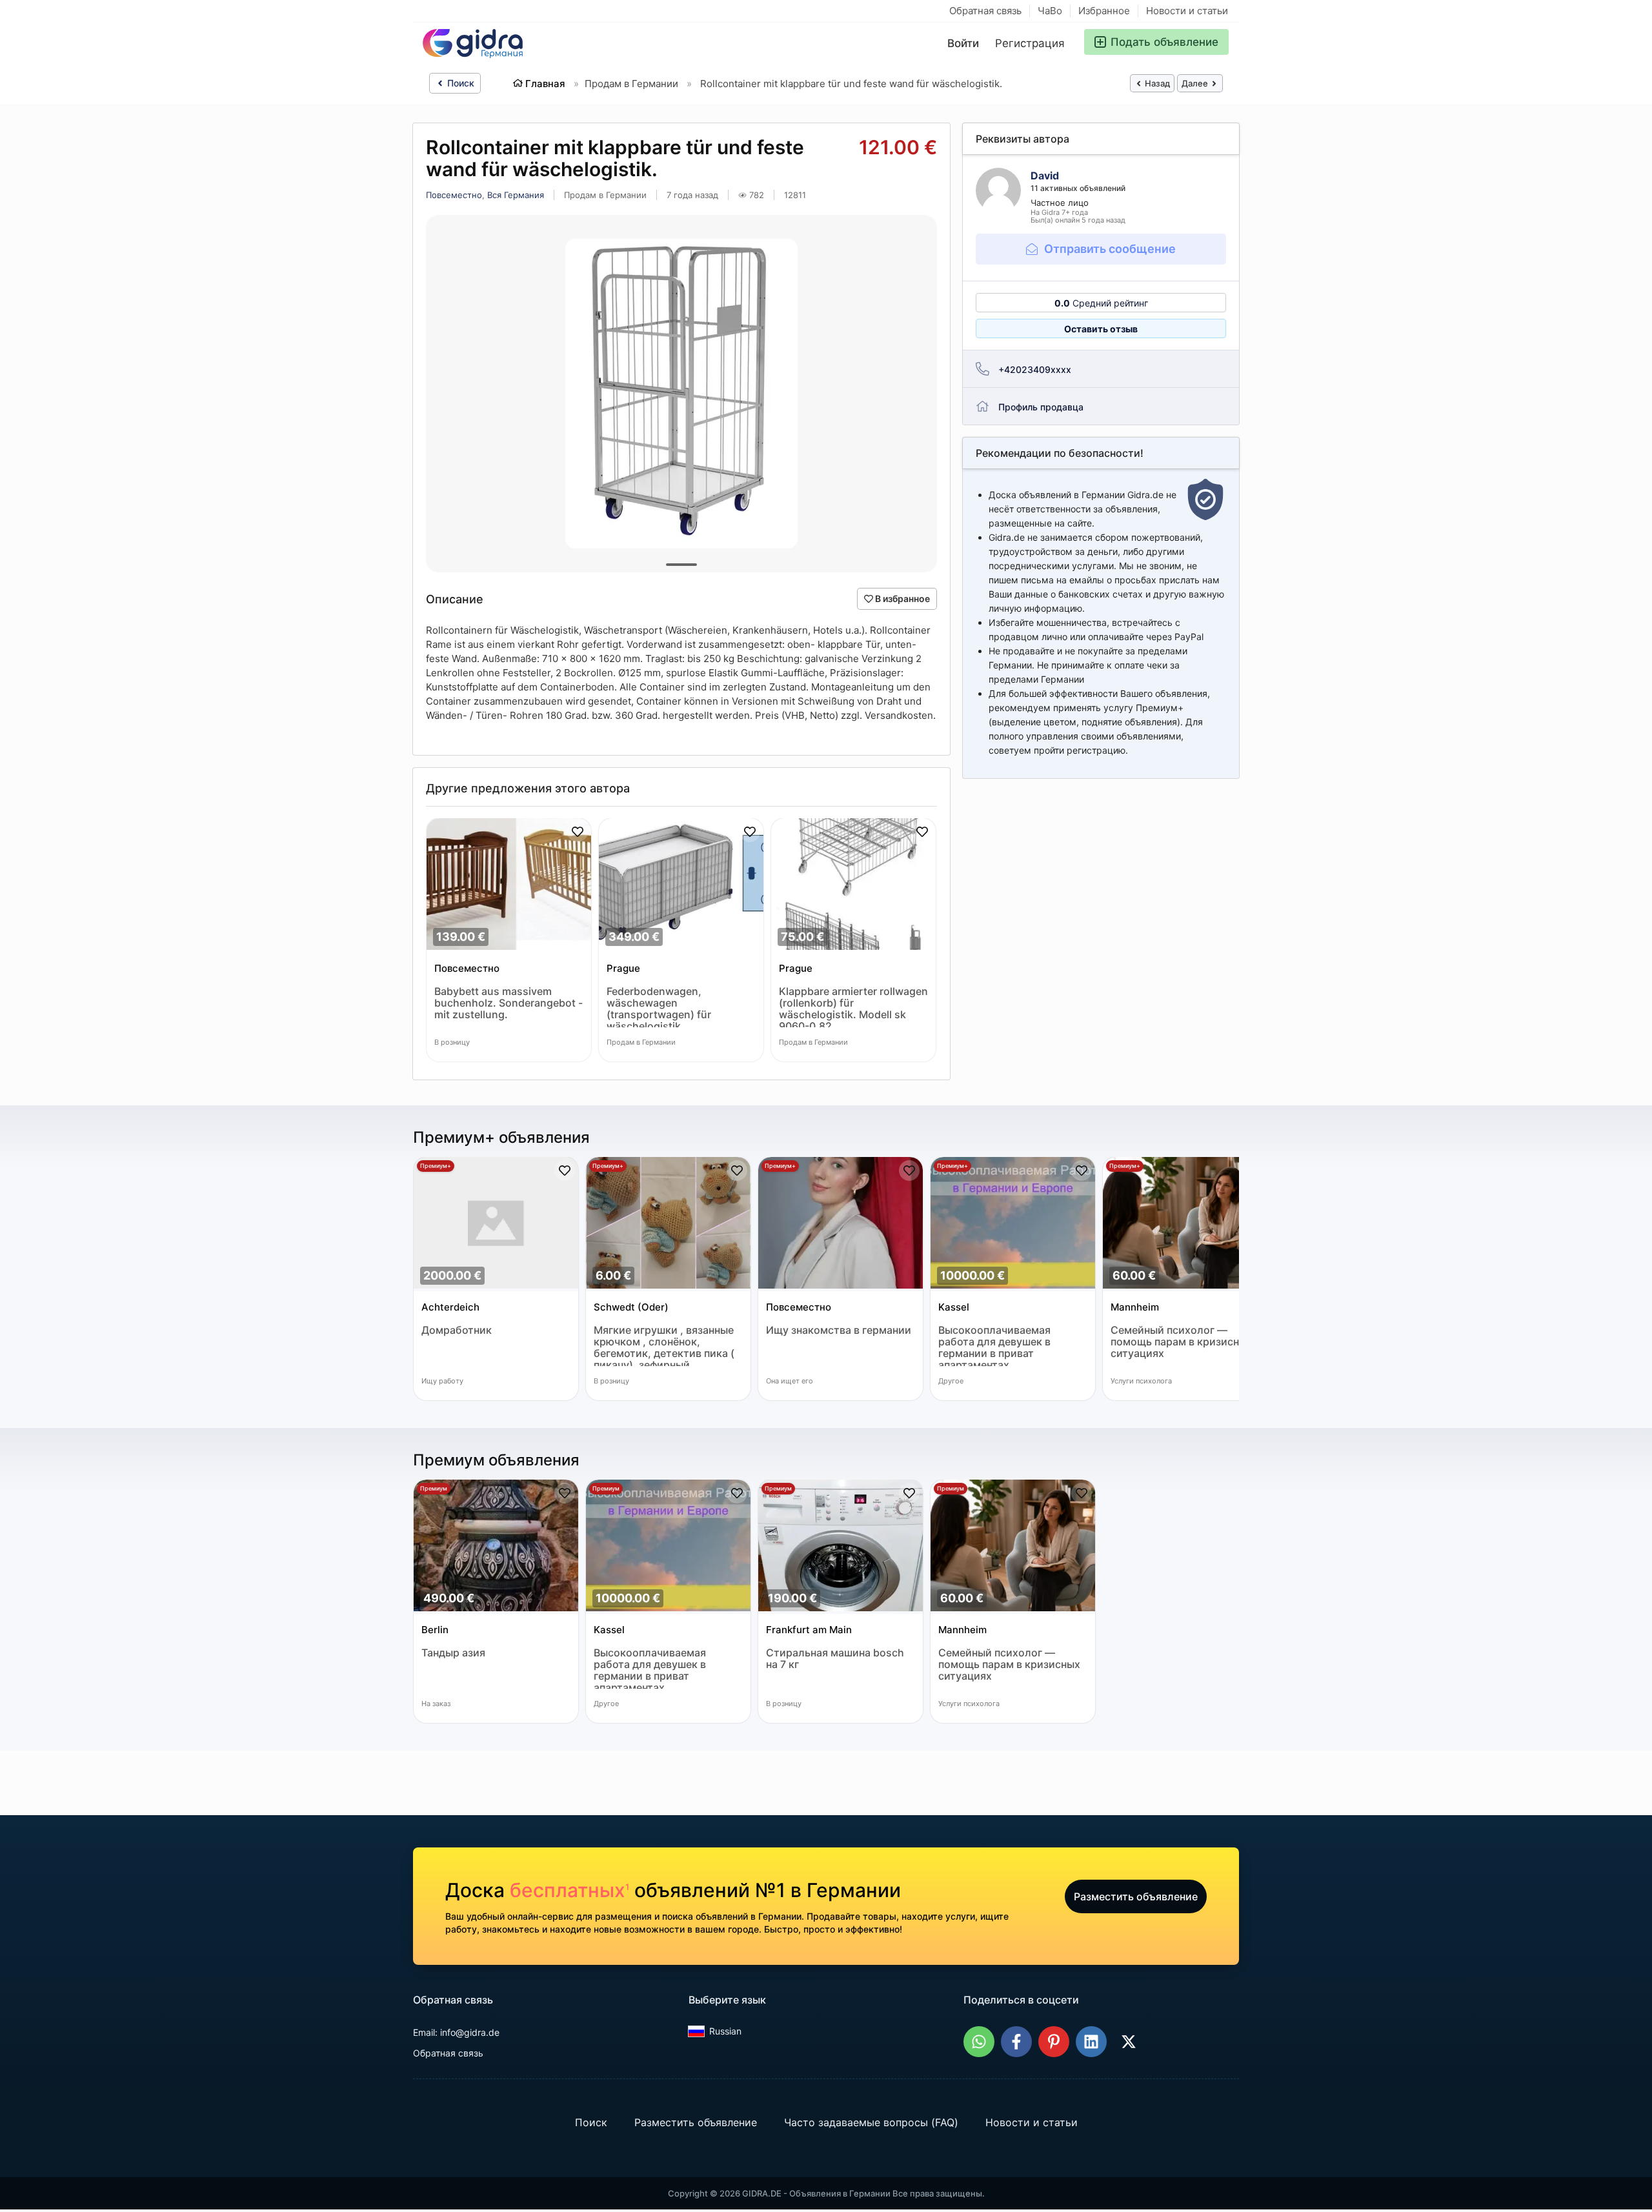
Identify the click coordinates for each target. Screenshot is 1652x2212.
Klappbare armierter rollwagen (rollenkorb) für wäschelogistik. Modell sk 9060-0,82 (853, 1006)
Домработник (457, 1330)
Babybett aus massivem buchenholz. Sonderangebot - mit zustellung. (509, 1003)
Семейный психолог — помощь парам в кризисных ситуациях (1182, 1342)
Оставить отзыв (1101, 329)
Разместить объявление (1136, 1896)
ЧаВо (1050, 11)
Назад (1156, 83)
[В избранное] (578, 832)
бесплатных (569, 1890)
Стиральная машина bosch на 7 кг (835, 1659)
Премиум (434, 1488)
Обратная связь (985, 11)
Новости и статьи (1187, 11)
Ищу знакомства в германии (839, 1330)
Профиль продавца (1041, 407)
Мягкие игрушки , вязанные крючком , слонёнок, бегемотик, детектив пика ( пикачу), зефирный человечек (664, 1345)
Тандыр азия (453, 1653)
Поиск (459, 83)
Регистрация (1030, 43)
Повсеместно (454, 195)
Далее (1196, 83)
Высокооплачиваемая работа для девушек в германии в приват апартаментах (994, 1345)
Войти (963, 43)
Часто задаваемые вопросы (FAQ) (871, 2123)
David (1045, 176)
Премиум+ (436, 1166)
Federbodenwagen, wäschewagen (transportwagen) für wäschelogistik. (659, 1006)
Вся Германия (516, 195)
